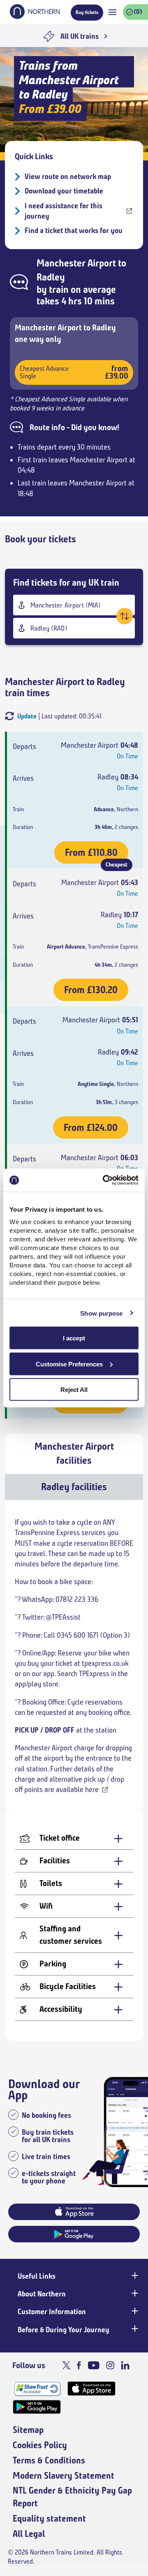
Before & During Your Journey (64, 2330)
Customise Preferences (69, 1364)
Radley (51, 277)
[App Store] (91, 2389)
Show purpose (101, 1313)
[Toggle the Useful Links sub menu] (134, 2275)
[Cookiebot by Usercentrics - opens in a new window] (104, 1180)
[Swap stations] (125, 616)
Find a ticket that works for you (74, 231)
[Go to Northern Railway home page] (35, 16)
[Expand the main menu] (112, 12)
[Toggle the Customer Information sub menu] (134, 2311)
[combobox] (74, 605)
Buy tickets (87, 12)
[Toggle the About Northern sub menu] (134, 2293)
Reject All (74, 1390)
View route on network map (68, 177)
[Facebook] (79, 2365)
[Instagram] (110, 2365)
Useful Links (37, 2276)
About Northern (42, 2294)
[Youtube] (94, 2365)
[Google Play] (37, 2407)
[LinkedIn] (125, 2365)
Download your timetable (64, 191)
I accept (74, 1338)
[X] (66, 2365)
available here (77, 1790)
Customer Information (52, 2312)
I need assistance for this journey (64, 211)
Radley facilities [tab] (74, 1487)
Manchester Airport (76, 263)
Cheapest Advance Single (74, 372)
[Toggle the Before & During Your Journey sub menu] (134, 2329)
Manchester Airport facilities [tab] (74, 1453)
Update (27, 716)
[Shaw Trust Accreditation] (37, 2389)
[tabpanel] (74, 1770)
